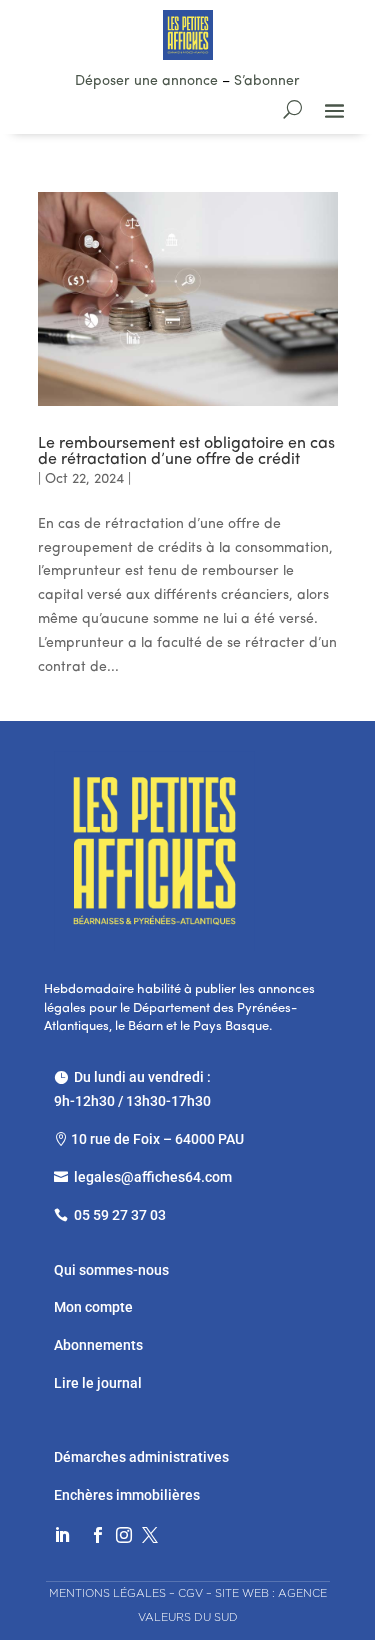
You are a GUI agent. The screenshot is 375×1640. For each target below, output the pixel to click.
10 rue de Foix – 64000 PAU (157, 1139)
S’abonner (267, 81)
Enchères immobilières (127, 1495)
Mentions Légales (107, 1593)
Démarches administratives (143, 1457)
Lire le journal (98, 1383)
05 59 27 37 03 (120, 1215)
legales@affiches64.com (153, 1177)
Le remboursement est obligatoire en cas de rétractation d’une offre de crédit (186, 452)
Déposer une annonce (146, 81)
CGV (190, 1593)
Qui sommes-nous (111, 1270)
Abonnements (98, 1345)
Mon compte (93, 1307)
